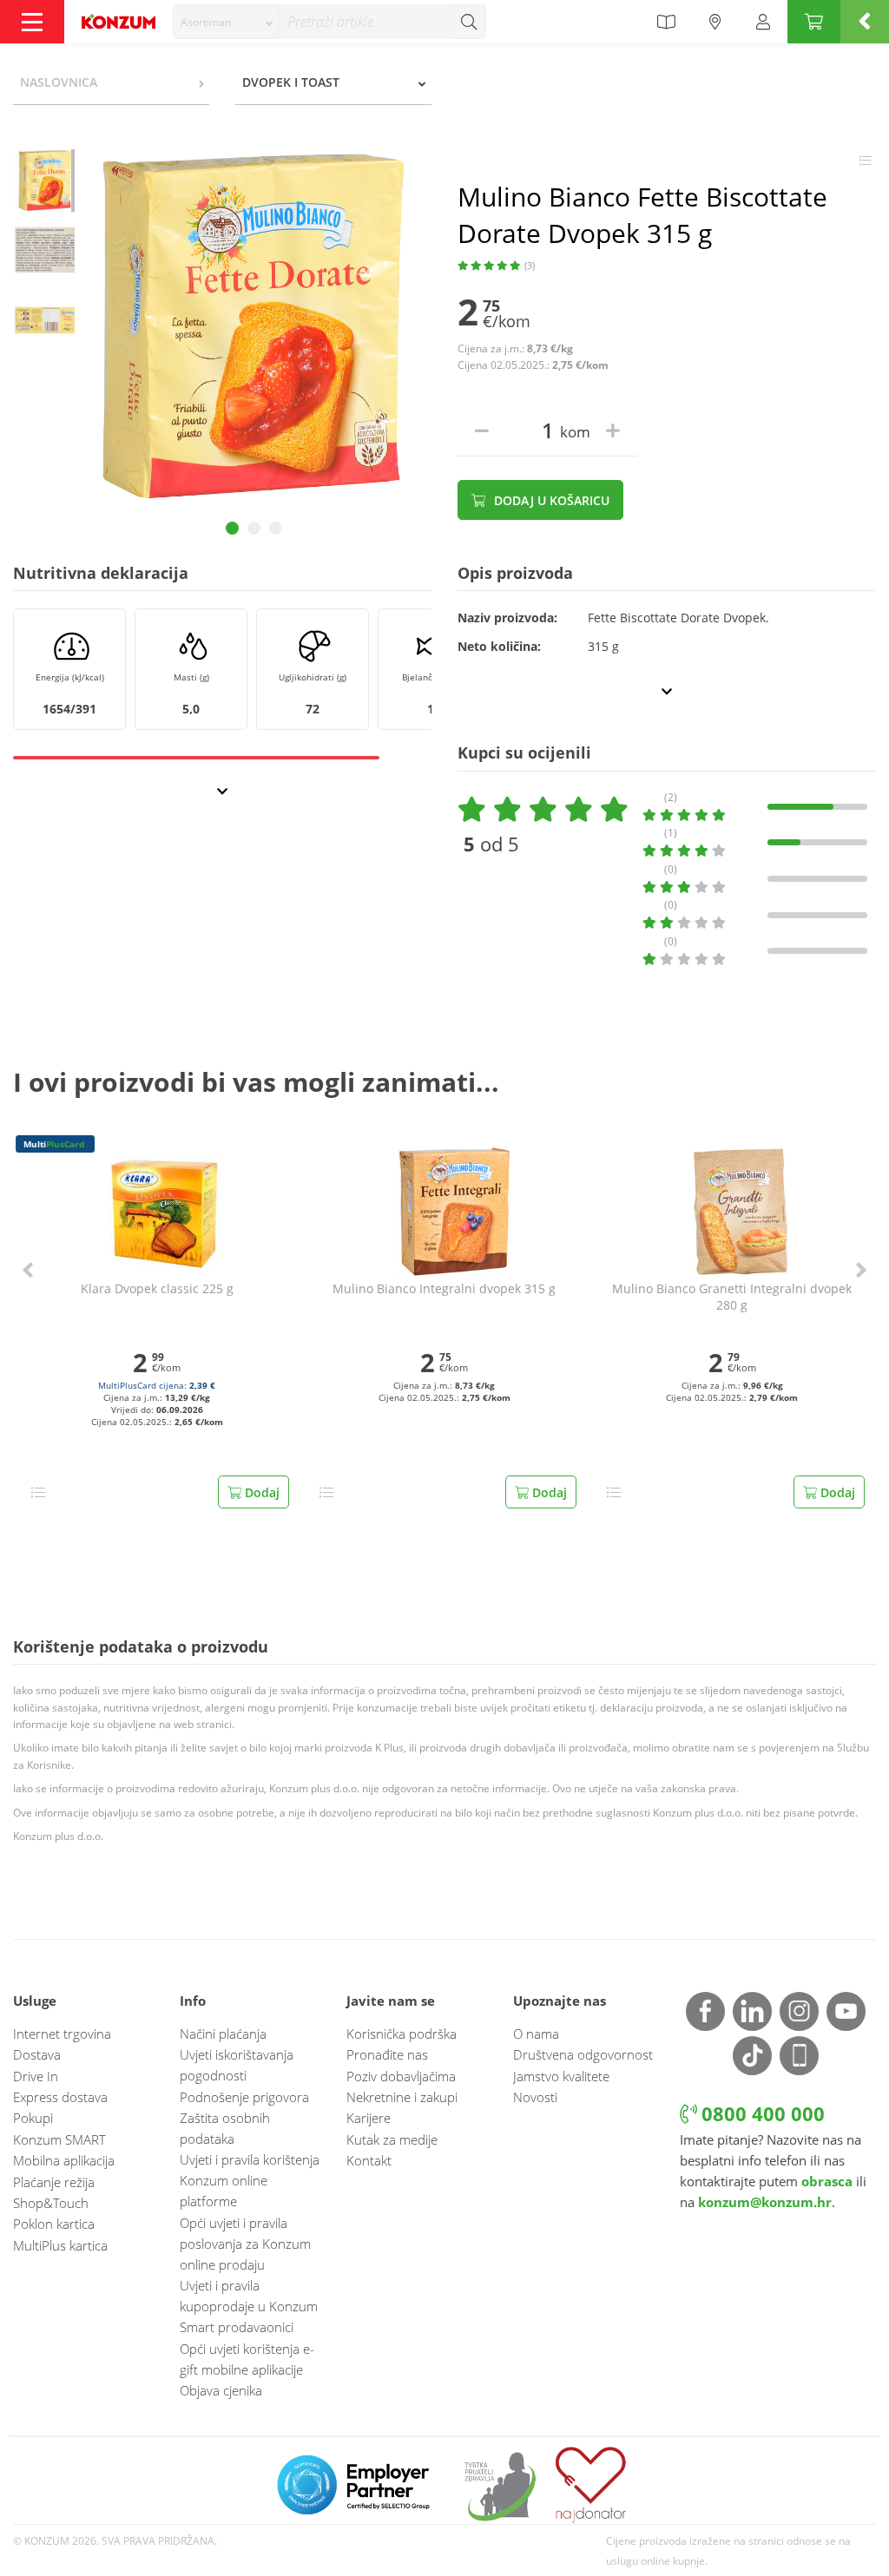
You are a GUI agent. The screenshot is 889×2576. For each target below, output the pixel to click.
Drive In (36, 2076)
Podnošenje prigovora (244, 2097)
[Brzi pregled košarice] (865, 22)
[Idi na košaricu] (814, 22)
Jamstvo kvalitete (561, 2076)
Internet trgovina (62, 2034)
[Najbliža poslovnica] (715, 22)
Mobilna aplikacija (64, 2160)
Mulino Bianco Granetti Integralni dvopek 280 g (732, 1297)
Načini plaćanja (223, 2034)
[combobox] (226, 22)
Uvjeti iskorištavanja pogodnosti (237, 2065)
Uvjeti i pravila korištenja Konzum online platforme (250, 2180)
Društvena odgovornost (583, 2054)
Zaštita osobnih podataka (225, 2128)
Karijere (369, 2118)
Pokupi (33, 2118)
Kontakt (369, 2160)
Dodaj (260, 1492)
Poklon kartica (54, 2224)
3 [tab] (276, 528)
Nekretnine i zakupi (402, 2097)
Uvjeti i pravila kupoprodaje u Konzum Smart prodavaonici (249, 2306)
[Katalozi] (666, 22)
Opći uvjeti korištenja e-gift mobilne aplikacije (247, 2359)
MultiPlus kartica (60, 2245)
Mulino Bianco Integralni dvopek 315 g (444, 1289)
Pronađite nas (387, 2054)
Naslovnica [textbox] (59, 82)
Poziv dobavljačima (401, 2076)
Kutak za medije (392, 2139)
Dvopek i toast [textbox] (291, 82)
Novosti (535, 2097)
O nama (536, 2034)
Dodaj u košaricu (550, 500)
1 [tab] (232, 528)
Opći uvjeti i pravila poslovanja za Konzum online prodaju (245, 2244)
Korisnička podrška (402, 2034)
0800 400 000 (761, 2114)
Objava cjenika (221, 2390)
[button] (28, 1270)
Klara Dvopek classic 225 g (157, 1289)
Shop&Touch (51, 2203)
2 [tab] (254, 528)
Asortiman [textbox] (206, 22)
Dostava (37, 2054)
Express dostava (60, 2097)
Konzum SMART (59, 2139)
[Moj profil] (763, 22)
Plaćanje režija (54, 2182)
